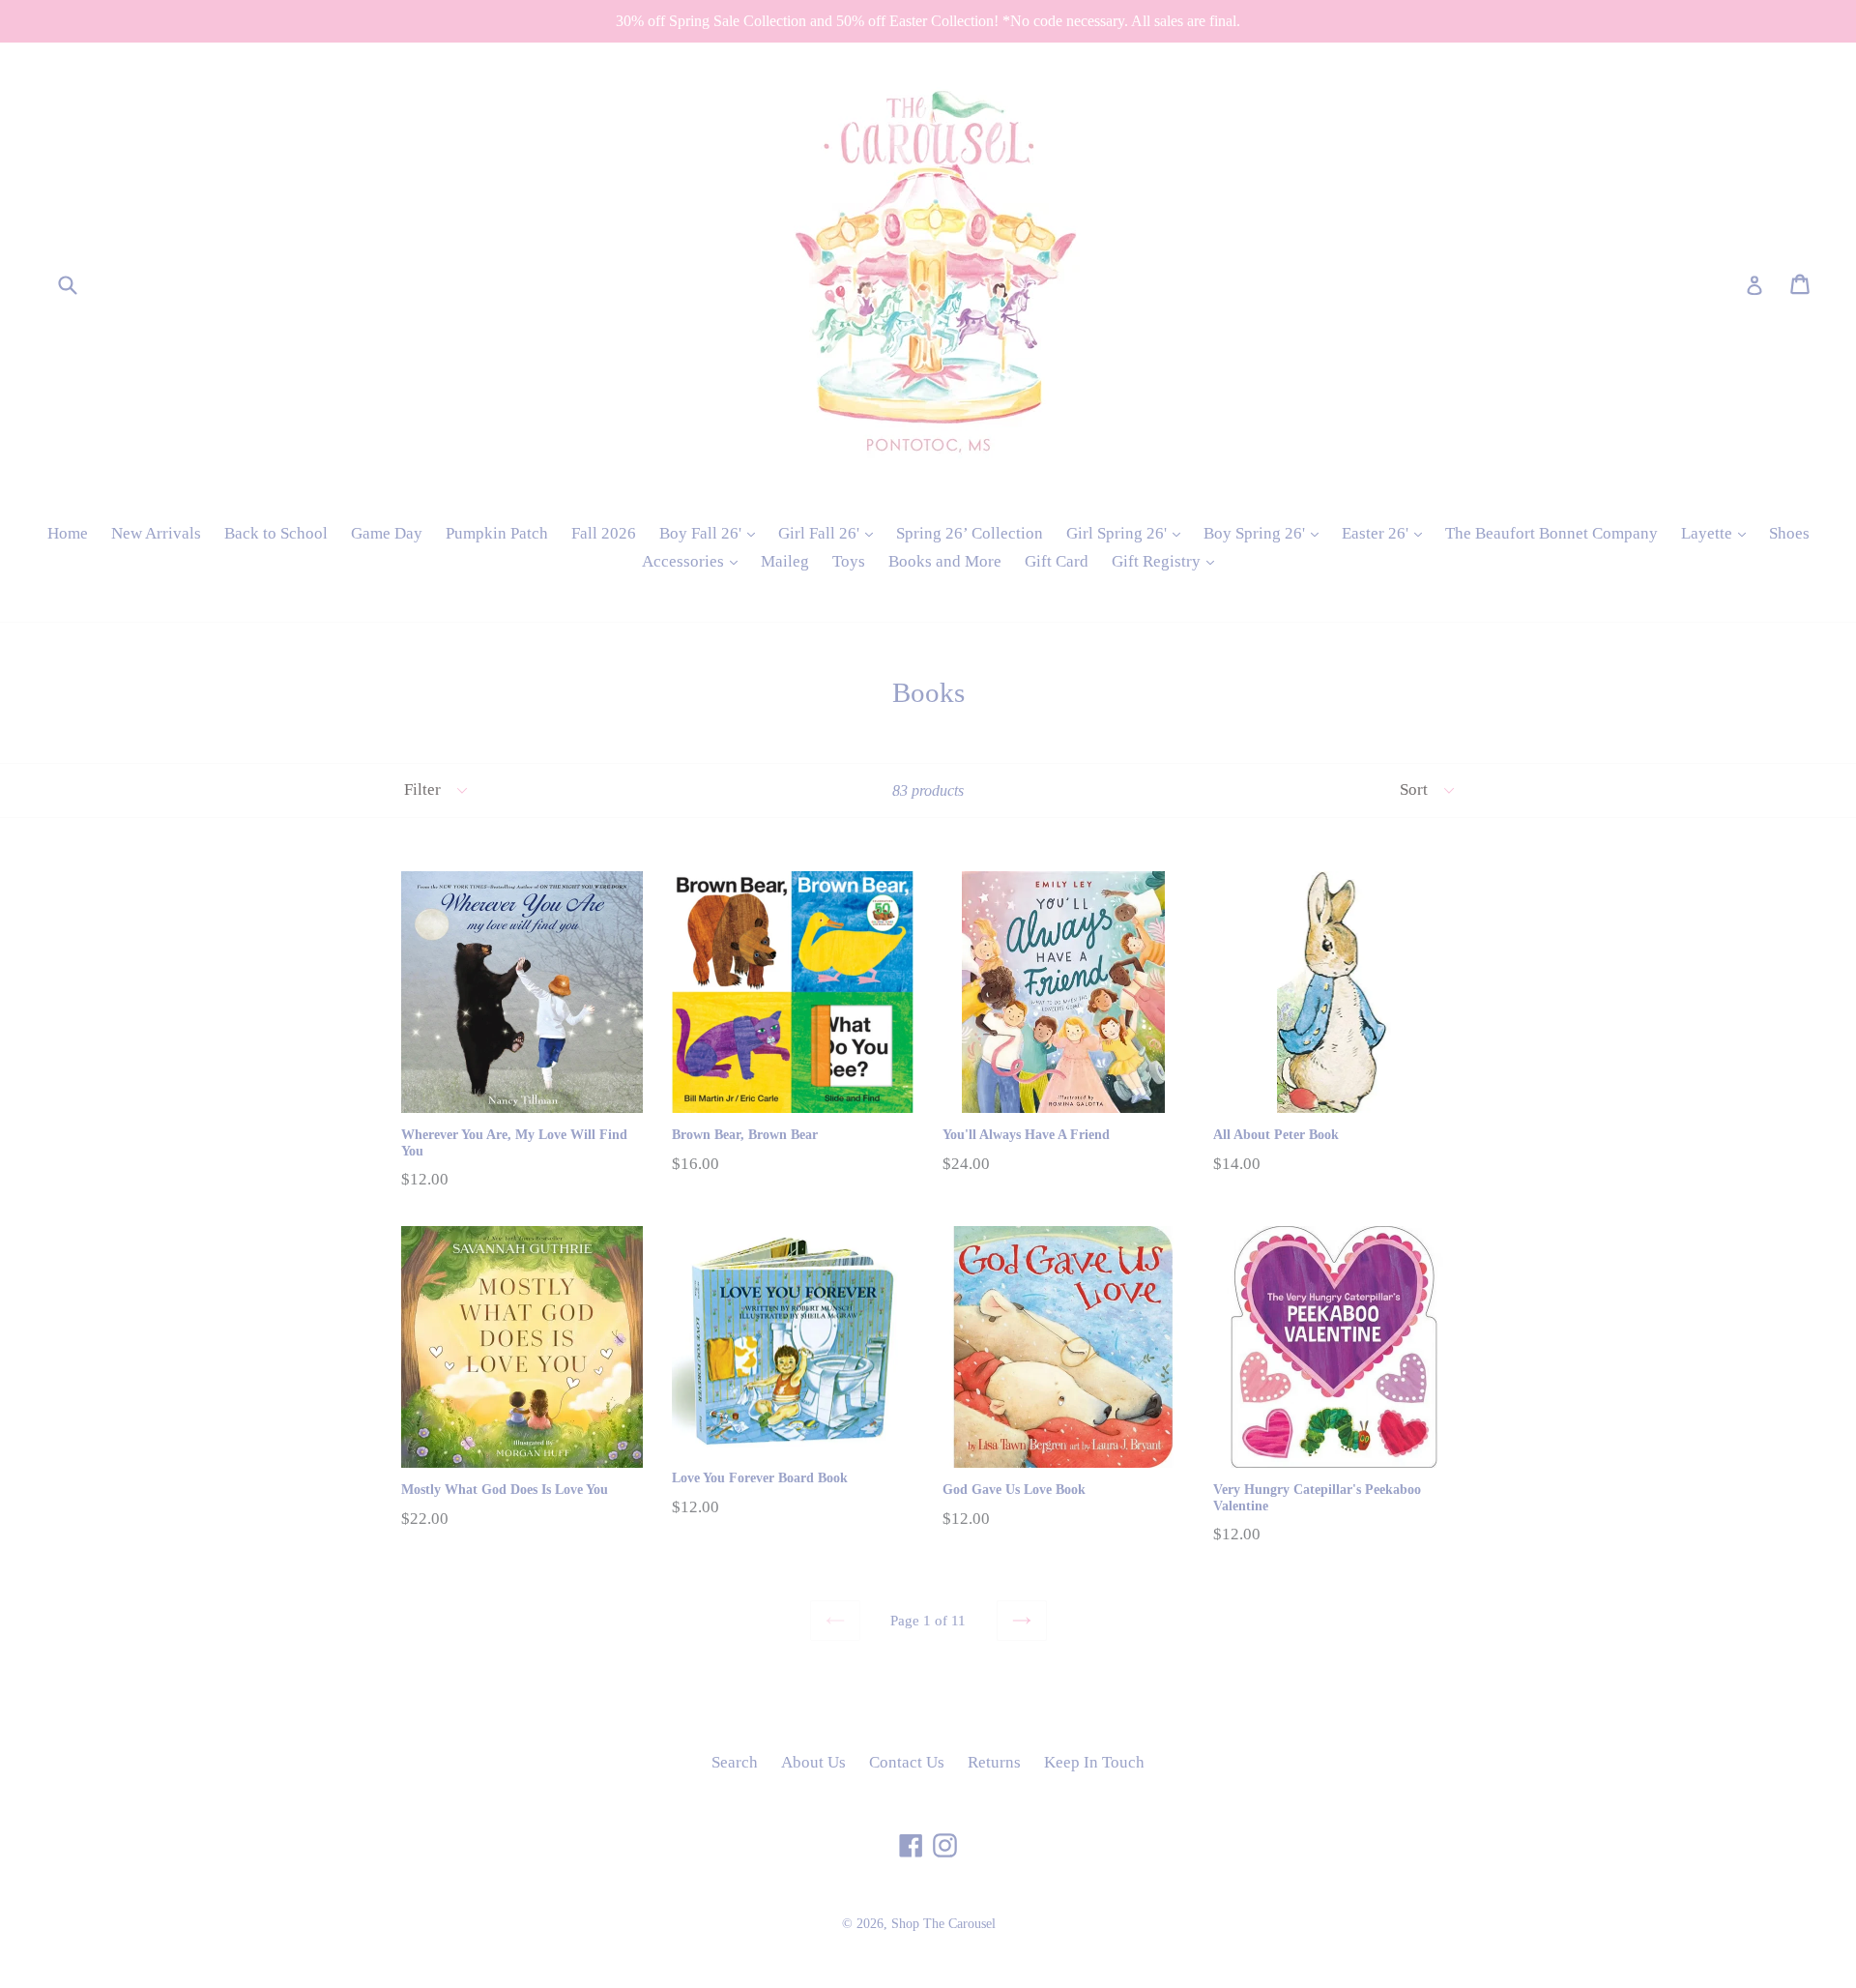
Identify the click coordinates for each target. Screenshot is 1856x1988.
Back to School (276, 533)
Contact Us (907, 1762)
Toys (849, 561)
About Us (813, 1762)
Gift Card (1057, 561)
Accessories (695, 561)
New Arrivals (156, 533)
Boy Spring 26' (1266, 533)
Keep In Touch (1094, 1762)
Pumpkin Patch (497, 533)
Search (735, 1762)
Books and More (945, 561)
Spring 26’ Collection (970, 533)
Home (68, 533)
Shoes (1789, 533)
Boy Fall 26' (712, 533)
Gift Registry (1168, 561)
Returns (994, 1762)
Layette (1718, 533)
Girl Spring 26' (1128, 533)
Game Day (387, 533)
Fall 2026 (604, 533)
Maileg (785, 561)
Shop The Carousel (943, 1924)
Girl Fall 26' (830, 533)
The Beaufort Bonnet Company (1551, 533)
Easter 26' (1387, 533)
